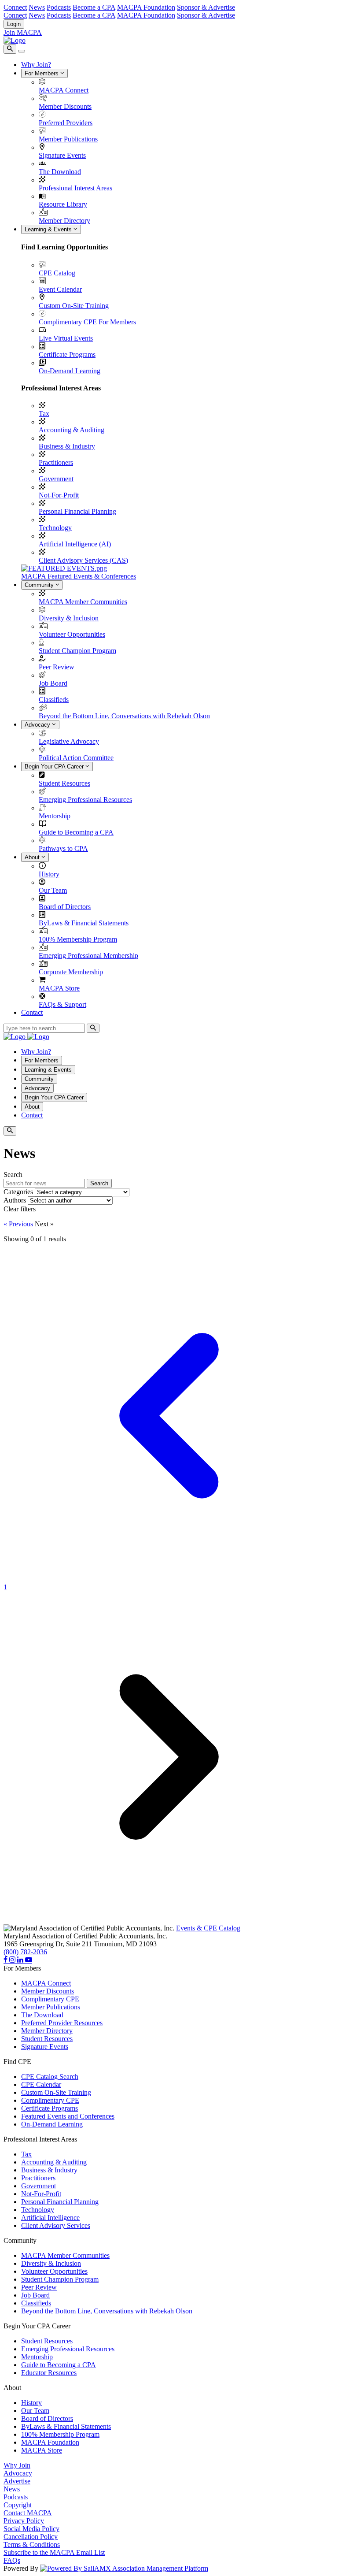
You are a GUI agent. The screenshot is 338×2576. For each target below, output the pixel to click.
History (49, 874)
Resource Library (63, 204)
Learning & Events (49, 229)
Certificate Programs (67, 354)
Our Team (53, 890)
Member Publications (68, 139)
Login (14, 24)
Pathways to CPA (63, 848)
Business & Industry (67, 446)
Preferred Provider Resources (62, 2023)
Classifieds (54, 700)
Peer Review (57, 667)
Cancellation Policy (31, 2537)
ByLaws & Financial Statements (84, 923)
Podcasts (59, 7)
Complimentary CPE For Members (87, 322)
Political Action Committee (76, 758)
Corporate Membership (71, 972)
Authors (15, 1200)
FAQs (12, 2560)
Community (40, 585)
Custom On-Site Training (74, 306)
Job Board (53, 683)
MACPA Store (59, 988)
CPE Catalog (57, 273)
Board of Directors (65, 907)
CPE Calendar (41, 2084)
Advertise (17, 2481)
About (33, 857)
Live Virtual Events (66, 338)
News (37, 7)
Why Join (17, 2465)
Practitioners (56, 462)
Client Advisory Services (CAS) (83, 560)
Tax (44, 414)
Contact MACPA (28, 2513)
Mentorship (55, 816)
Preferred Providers (66, 123)
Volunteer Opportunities (72, 634)
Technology (55, 528)
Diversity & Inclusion (69, 618)
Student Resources (64, 783)
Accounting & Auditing (72, 430)
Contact (32, 1012)
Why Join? (36, 65)
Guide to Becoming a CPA (76, 832)
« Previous (19, 1224)
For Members (42, 73)
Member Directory (64, 221)
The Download (60, 172)
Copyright (18, 2505)
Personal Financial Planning (77, 511)
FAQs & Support (62, 1004)
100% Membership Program (78, 939)
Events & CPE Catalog (208, 1928)
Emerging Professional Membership (88, 956)
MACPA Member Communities (83, 602)
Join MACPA (23, 32)
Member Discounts (65, 106)
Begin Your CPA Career (55, 766)
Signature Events (62, 155)
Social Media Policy (31, 2529)
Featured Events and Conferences (68, 2116)
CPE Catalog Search (50, 2077)
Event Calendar (60, 289)
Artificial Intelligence (50, 2218)
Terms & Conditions (32, 2544)
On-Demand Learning (70, 371)
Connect (15, 7)
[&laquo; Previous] (169, 1579)
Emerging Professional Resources (85, 800)
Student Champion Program (77, 651)
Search (99, 1183)
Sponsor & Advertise (206, 7)
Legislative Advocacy (69, 741)
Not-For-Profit (59, 495)
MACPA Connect (64, 90)
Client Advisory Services (56, 2225)
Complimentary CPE (50, 1999)
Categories (18, 1192)
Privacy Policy (24, 2521)
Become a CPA (94, 7)
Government (56, 479)
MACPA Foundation (146, 7)
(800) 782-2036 (25, 1952)
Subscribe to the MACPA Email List (54, 2552)
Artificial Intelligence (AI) (75, 544)
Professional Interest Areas (75, 188)
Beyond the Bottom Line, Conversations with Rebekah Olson (124, 716)
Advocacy (38, 725)
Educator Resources (49, 2373)
